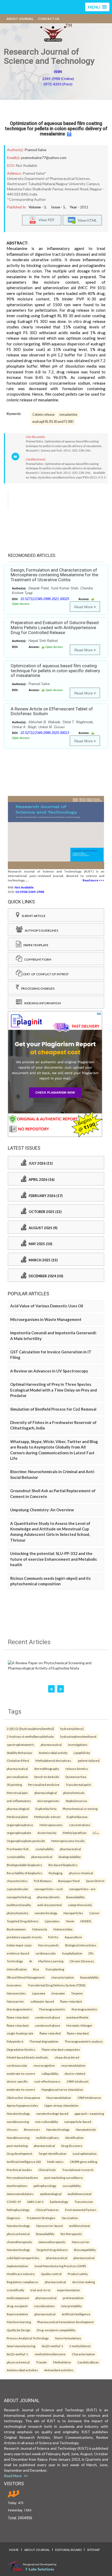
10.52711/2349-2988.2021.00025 (45, 599)
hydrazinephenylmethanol (78, 1736)
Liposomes (52, 1921)
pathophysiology (45, 2186)
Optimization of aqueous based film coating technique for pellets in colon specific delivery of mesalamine (56, 129)
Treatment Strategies (41, 2218)
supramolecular (18, 1889)
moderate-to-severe (21, 2073)
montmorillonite (77, 2017)
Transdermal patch (78, 1785)
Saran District (95, 1881)
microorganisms (48, 1801)
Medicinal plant (17, 1817)
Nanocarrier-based (49, 2226)
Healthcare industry (21, 2274)
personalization (17, 1777)
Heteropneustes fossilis (68, 1841)
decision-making (83, 2282)
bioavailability (75, 1897)
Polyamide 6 (15, 2041)
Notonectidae (63, 1929)
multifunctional (79, 2226)
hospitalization (72, 1953)
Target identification (52, 2153)
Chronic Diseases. (82, 1961)
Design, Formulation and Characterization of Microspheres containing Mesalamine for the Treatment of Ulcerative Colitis (54, 575)
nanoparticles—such (49, 1889)
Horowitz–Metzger (79, 2025)
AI (31, 1961)
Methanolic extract (47, 1817)
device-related (75, 2073)
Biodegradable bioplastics (24, 1865)
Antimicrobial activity (53, 1753)
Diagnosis (14, 2218)
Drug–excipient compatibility (56, 2330)
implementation (17, 2266)
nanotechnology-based (52, 2113)
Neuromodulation (59, 2098)
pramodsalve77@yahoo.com (44, 158)
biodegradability (70, 1857)
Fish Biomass (43, 1881)
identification (74, 2138)
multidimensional (80, 2194)
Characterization (83, 2354)
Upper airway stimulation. (62, 2105)
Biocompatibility (85, 2250)
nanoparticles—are (82, 1889)
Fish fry (53, 1937)
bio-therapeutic (71, 2234)
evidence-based (18, 1953)
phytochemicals (74, 1793)
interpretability (71, 2306)
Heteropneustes (51, 1825)
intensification (17, 1969)
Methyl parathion (75, 1833)
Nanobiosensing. (18, 2138)
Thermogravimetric (52, 2009)
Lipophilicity (82, 1753)
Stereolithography (47, 1769)
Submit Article (33, 916)
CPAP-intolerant (78, 2081)
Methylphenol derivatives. (54, 1760)
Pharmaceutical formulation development (66, 2322)
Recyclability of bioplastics (25, 1873)
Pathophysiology (18, 2210)
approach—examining (89, 2113)
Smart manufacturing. (21, 2346)
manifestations (17, 2186)
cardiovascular (46, 1953)
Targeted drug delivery (52, 2250)
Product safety (78, 2274)
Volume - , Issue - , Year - (58, 207)
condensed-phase (48, 2017)
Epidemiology (59, 2202)
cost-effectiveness (47, 2081)
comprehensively (80, 1905)
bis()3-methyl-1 (52, 2346)
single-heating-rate (20, 2033)
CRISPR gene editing (83, 2162)
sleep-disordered (67, 2057)
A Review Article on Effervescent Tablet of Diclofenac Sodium (52, 711)
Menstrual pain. (17, 1793)
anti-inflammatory (19, 1801)
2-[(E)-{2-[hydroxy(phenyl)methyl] (30, 1729)
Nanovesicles (16, 1993)
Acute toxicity (47, 1833)
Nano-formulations (68, 2338)
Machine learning (19, 2322)
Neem (70, 1921)
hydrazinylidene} (72, 1729)
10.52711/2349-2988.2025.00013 (45, 733)
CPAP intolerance (89, 2098)
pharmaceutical (51, 1745)
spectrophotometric (21, 1745)
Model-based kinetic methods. (28, 2057)
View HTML (86, 220)
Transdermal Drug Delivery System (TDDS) (57, 1985)
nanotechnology (46, 1913)
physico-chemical (81, 1873)
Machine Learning (51, 1961)
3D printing (14, 1785)
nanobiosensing (18, 2122)
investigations (78, 1745)
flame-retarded (50, 2033)
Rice (36, 1969)
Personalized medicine (44, 1785)
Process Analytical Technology (28, 2338)
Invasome (58, 1993)
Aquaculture (73, 1937)
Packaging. (56, 1873)
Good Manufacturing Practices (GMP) (60, 2266)
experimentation (69, 2290)
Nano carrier (81, 2242)
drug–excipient (17, 2306)
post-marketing (17, 2146)
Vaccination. (70, 2218)
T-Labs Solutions (40, 2569)
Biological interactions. (81, 1945)
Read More (84, 607)
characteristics (17, 1881)
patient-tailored (89, 1760)
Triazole (41, 2362)
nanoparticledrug (19, 1897)
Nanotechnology (18, 2113)
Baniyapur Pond (69, 1881)
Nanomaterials (86, 2129)
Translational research (78, 2170)
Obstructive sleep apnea (23, 2098)
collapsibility (50, 2073)
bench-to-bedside (47, 1777)
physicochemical (18, 2234)
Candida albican (88, 2362)
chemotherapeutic (20, 2242)
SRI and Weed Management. (26, 1977)
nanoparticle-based (78, 2122)
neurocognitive (44, 2065)
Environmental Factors (81, 2210)
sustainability (45, 1849)
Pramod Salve (35, 150)
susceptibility (72, 2186)
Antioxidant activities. (59, 2370)
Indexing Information (42, 1003)
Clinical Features (47, 2210)
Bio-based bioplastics (63, 1865)
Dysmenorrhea (76, 1777)
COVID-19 (14, 2202)
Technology (15, 1961)
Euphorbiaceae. (77, 1817)
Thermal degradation (44, 2041)
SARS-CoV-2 (35, 2202)
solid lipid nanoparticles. (23, 2258)
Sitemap (93, 2550)
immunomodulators (20, 2194)
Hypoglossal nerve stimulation (62, 2089)
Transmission (84, 2202)
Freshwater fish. (18, 1849)
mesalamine (68, 415)
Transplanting (55, 1969)
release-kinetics (77, 1769)
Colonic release (43, 415)
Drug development (20, 2153)
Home (14, 2550)
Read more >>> (93, 880)
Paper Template (35, 945)
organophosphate (19, 1833)
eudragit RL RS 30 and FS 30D (53, 422)
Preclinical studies (19, 2170)
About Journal (20, 19)
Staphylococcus (76, 1801)
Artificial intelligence (76, 2314)
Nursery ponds (48, 1945)
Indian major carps (19, 1945)
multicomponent (18, 2298)
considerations (44, 2306)
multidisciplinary (48, 2138)
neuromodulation (73, 2065)
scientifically (15, 2290)
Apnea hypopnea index (22, 2105)
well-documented (49, 1905)
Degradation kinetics (21, 2049)
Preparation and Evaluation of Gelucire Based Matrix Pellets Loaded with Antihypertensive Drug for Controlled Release (55, 627)
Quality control (51, 2274)
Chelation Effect (18, 1760)
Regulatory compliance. (23, 2282)
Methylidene (62, 2362)
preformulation (73, 2298)
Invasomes (14, 1985)
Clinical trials (47, 2170)
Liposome (39, 1993)
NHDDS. (86, 1921)
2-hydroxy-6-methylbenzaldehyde (30, 1736)
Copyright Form (37, 959)
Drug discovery (72, 2146)
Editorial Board (68, 2550)
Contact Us (49, 19)
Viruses (12, 2129)
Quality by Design (19, 2330)
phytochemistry (18, 1913)
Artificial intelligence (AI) (24, 2162)
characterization (63, 1977)
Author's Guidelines (40, 930)
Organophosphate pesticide (26, 1841)
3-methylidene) (80, 2346)
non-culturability (47, 2122)
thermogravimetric (20, 2009)
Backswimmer (16, 1929)
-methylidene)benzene (50, 2354)
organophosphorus (20, 1825)
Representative (17, 2314)
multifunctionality (19, 1905)
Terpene (77, 1993)
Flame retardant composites (61, 2049)
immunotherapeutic (52, 2242)
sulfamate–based (42, 2001)
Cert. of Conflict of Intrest (45, 974)
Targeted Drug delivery (23, 1921)
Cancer (94, 1913)
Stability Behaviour (20, 1753)
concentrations (80, 1825)
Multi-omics (55, 2162)
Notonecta (40, 1929)
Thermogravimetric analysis (84, 2041)
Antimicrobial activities (22, 2370)
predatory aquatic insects (24, 1937)
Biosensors (32, 2129)
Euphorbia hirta (46, 1809)
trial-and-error (41, 2290)
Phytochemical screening (80, 1809)
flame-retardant (71, 2001)
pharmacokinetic (48, 1897)
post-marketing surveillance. (64, 2178)
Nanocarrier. (15, 2001)
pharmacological (46, 1793)
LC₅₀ (96, 1833)
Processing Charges (37, 988)
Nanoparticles (73, 1913)
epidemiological (51, 2194)
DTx (91, 1953)
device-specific (17, 2081)
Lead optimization (85, 2153)
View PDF (45, 220)
